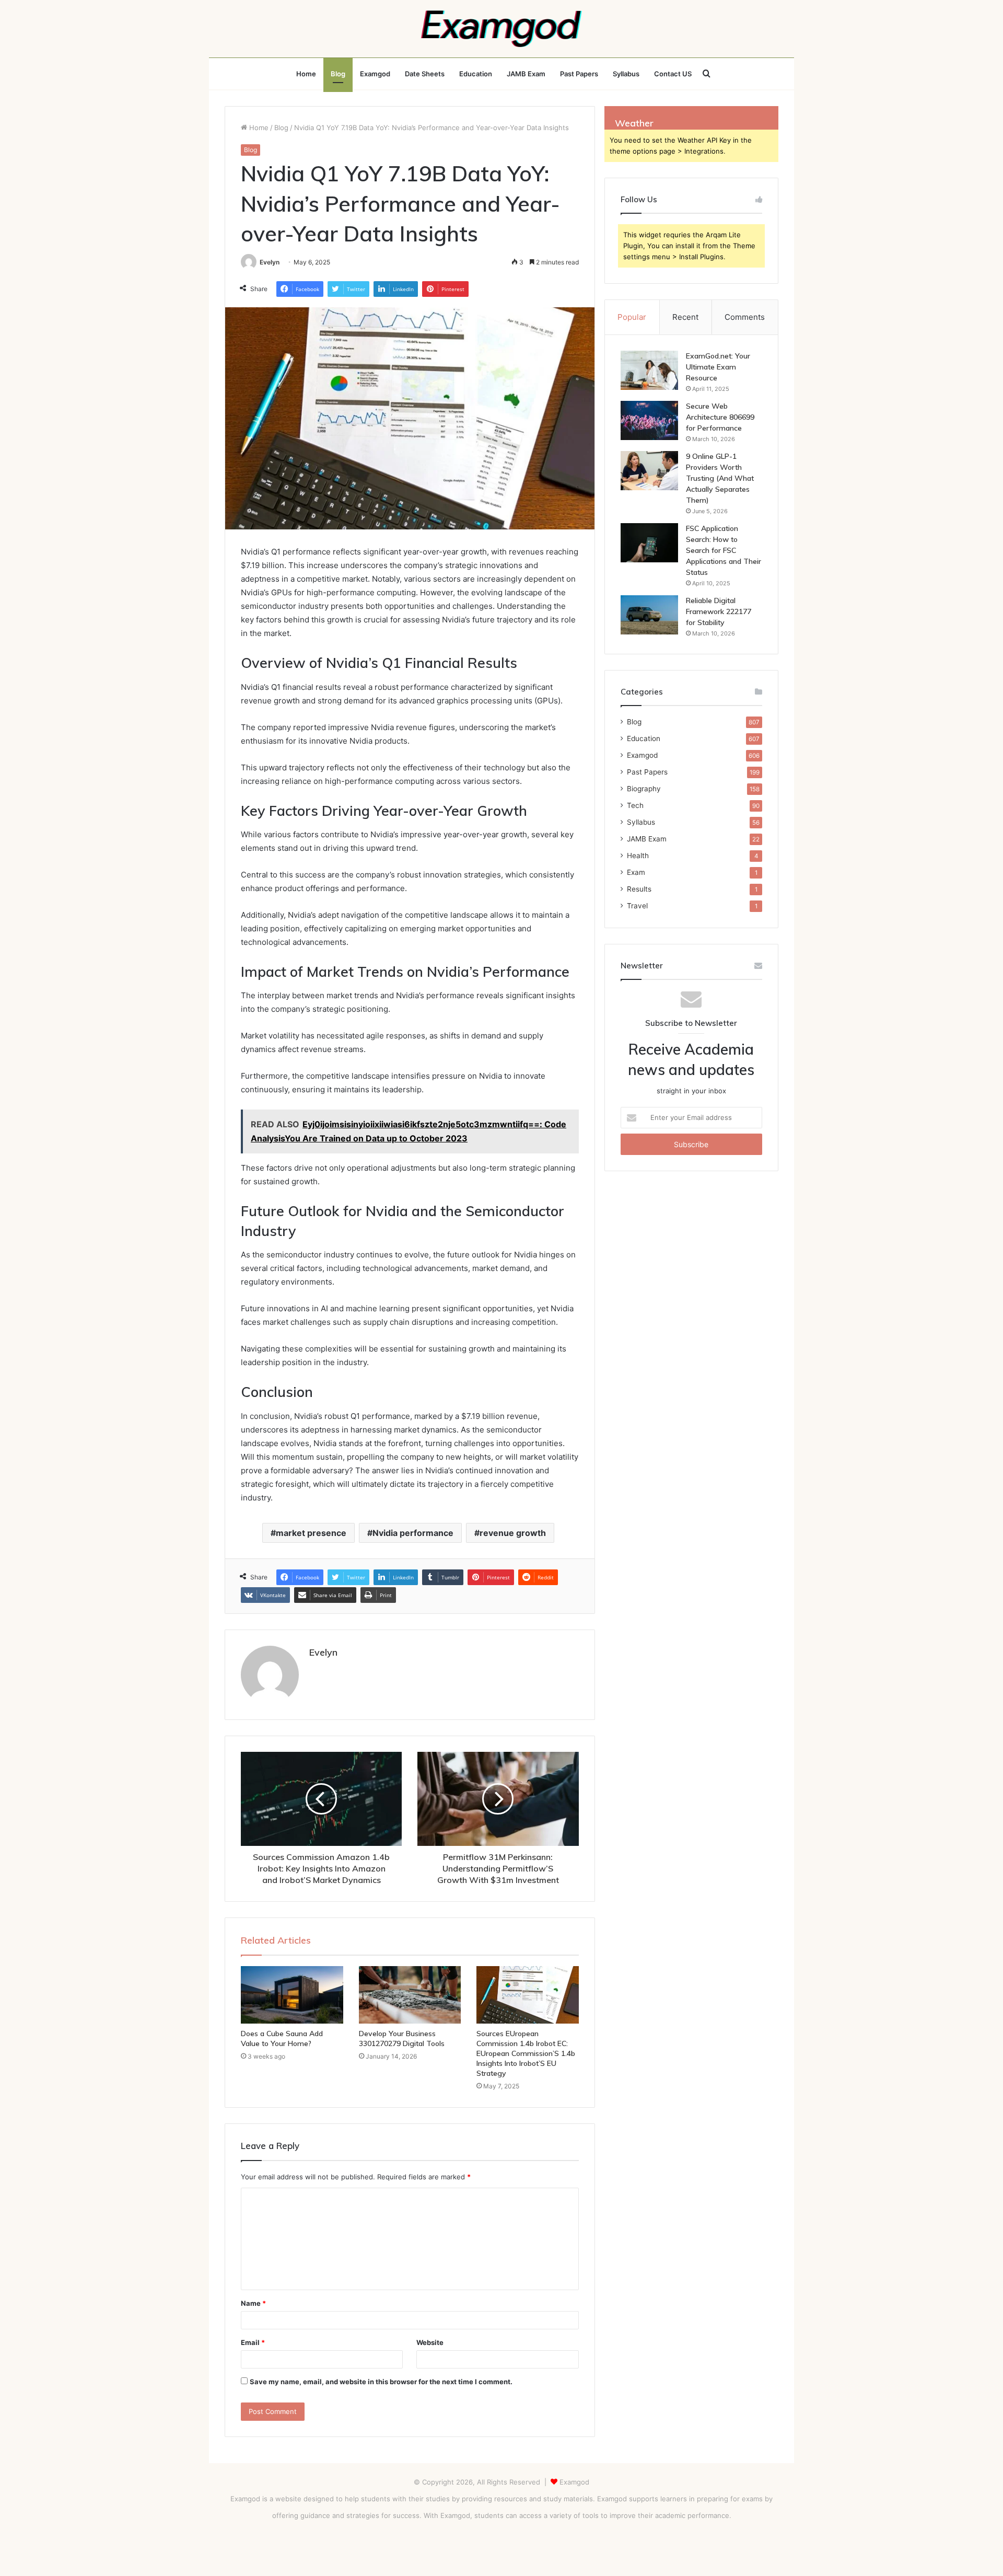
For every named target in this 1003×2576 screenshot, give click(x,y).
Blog (338, 74)
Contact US (673, 74)
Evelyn (270, 262)
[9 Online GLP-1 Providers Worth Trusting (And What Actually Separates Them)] (649, 471)
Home (306, 74)
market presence (311, 1533)
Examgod (375, 74)
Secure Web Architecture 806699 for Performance (720, 417)
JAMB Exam (526, 74)
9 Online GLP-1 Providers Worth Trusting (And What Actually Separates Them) (720, 478)
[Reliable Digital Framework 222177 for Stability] (649, 615)
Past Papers (579, 74)
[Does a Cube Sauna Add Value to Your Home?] (292, 1995)
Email (253, 2342)
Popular (632, 317)
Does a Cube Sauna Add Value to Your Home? (282, 2038)
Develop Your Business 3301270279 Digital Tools (402, 2038)
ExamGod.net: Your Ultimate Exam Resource (718, 367)
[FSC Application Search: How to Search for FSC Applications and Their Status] (649, 543)
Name (253, 2303)
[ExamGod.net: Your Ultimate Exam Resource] (649, 370)
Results (639, 889)
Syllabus (626, 74)
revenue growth (513, 1533)
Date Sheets (425, 74)
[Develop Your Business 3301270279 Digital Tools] (410, 1995)
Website (430, 2342)
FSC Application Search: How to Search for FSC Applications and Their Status (724, 550)
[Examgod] (501, 29)
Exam (636, 872)
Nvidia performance (413, 1533)
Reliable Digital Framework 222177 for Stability (719, 611)
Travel (637, 906)
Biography (644, 789)
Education (476, 74)
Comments (745, 317)
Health (638, 856)
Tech (635, 805)
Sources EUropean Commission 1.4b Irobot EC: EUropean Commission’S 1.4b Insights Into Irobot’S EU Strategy (526, 2053)
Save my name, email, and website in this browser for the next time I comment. (381, 2382)
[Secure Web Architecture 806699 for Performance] (649, 420)
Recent (685, 317)
